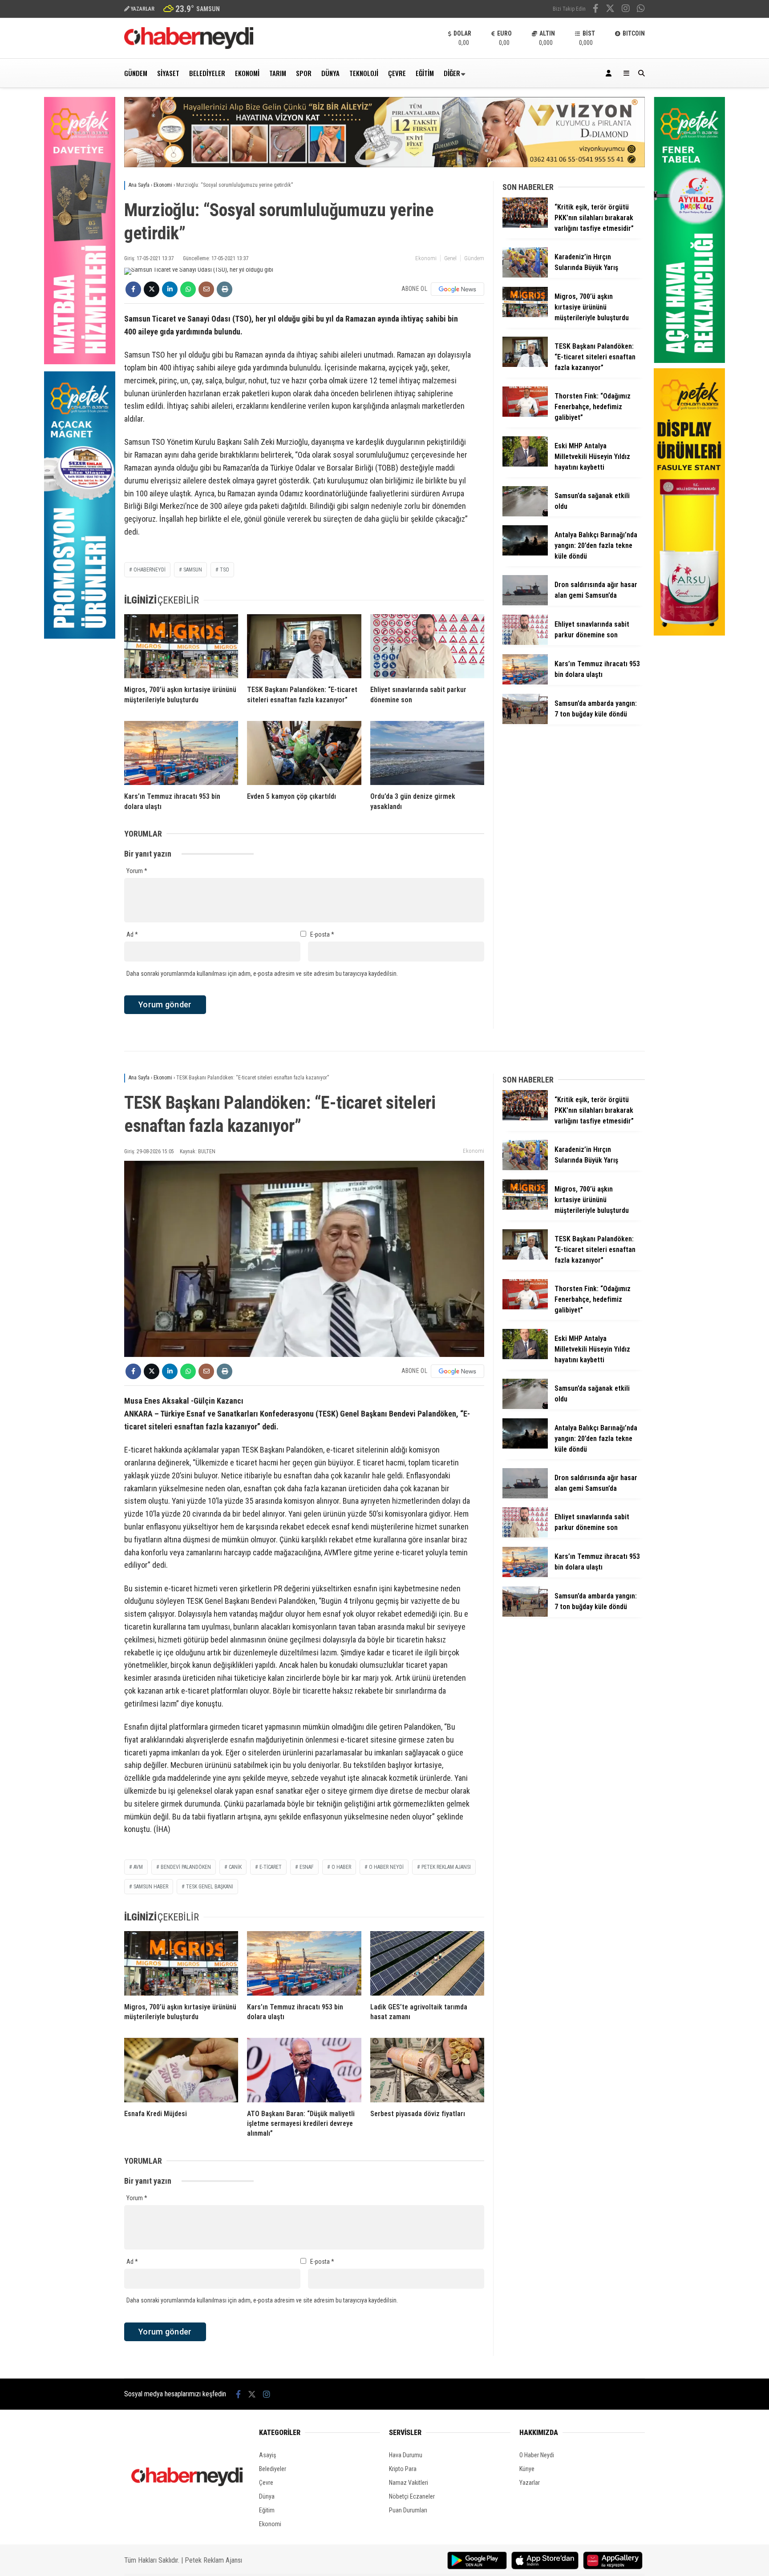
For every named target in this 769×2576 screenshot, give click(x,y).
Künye (527, 2469)
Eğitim (425, 73)
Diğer (452, 73)
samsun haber (151, 1887)
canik (235, 1867)
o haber (341, 1867)
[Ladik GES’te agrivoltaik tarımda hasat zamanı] (427, 1963)
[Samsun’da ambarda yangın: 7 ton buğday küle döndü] (525, 722)
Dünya (330, 73)
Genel (450, 258)
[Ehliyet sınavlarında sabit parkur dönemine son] (427, 646)
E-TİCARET (271, 1867)
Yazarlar (530, 2483)
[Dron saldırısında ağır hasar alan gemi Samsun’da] (525, 603)
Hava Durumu (406, 2455)
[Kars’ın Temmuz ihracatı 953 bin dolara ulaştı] (181, 753)
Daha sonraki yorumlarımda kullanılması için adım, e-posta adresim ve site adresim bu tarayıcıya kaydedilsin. (262, 974)
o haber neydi (386, 1867)
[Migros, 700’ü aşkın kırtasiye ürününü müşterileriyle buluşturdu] (181, 646)
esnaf (307, 1867)
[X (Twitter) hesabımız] (610, 9)
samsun (193, 570)
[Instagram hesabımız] (626, 9)
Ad (132, 934)
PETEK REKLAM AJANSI (446, 1867)
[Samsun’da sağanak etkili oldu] (525, 514)
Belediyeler (207, 73)
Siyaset (168, 73)
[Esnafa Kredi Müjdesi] (181, 2070)
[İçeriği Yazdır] (225, 289)
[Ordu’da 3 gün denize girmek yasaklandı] (427, 753)
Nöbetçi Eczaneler (412, 2496)
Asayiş (267, 2455)
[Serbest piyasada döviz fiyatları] (427, 2070)
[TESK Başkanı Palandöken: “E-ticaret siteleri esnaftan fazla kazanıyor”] (304, 646)
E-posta (322, 934)
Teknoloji (364, 73)
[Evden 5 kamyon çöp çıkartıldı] (304, 753)
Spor (304, 73)
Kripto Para (403, 2469)
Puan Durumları (408, 2510)
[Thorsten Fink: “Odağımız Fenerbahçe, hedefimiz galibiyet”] (525, 415)
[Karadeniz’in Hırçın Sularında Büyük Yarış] (525, 275)
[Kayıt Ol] (610, 73)
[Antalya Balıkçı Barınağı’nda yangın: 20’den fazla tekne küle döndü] (525, 553)
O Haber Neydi (537, 2455)
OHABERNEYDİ (150, 570)
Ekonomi (247, 73)
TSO (225, 570)
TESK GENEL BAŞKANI (210, 1887)
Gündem (136, 73)
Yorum (137, 871)
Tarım (278, 73)
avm (138, 1867)
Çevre (397, 73)
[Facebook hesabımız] (596, 9)
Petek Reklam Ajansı (213, 2560)
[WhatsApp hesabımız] (641, 9)
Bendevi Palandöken (186, 1867)
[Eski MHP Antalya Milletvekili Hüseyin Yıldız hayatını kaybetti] (525, 464)
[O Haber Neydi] (189, 47)
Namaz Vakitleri (409, 2483)
